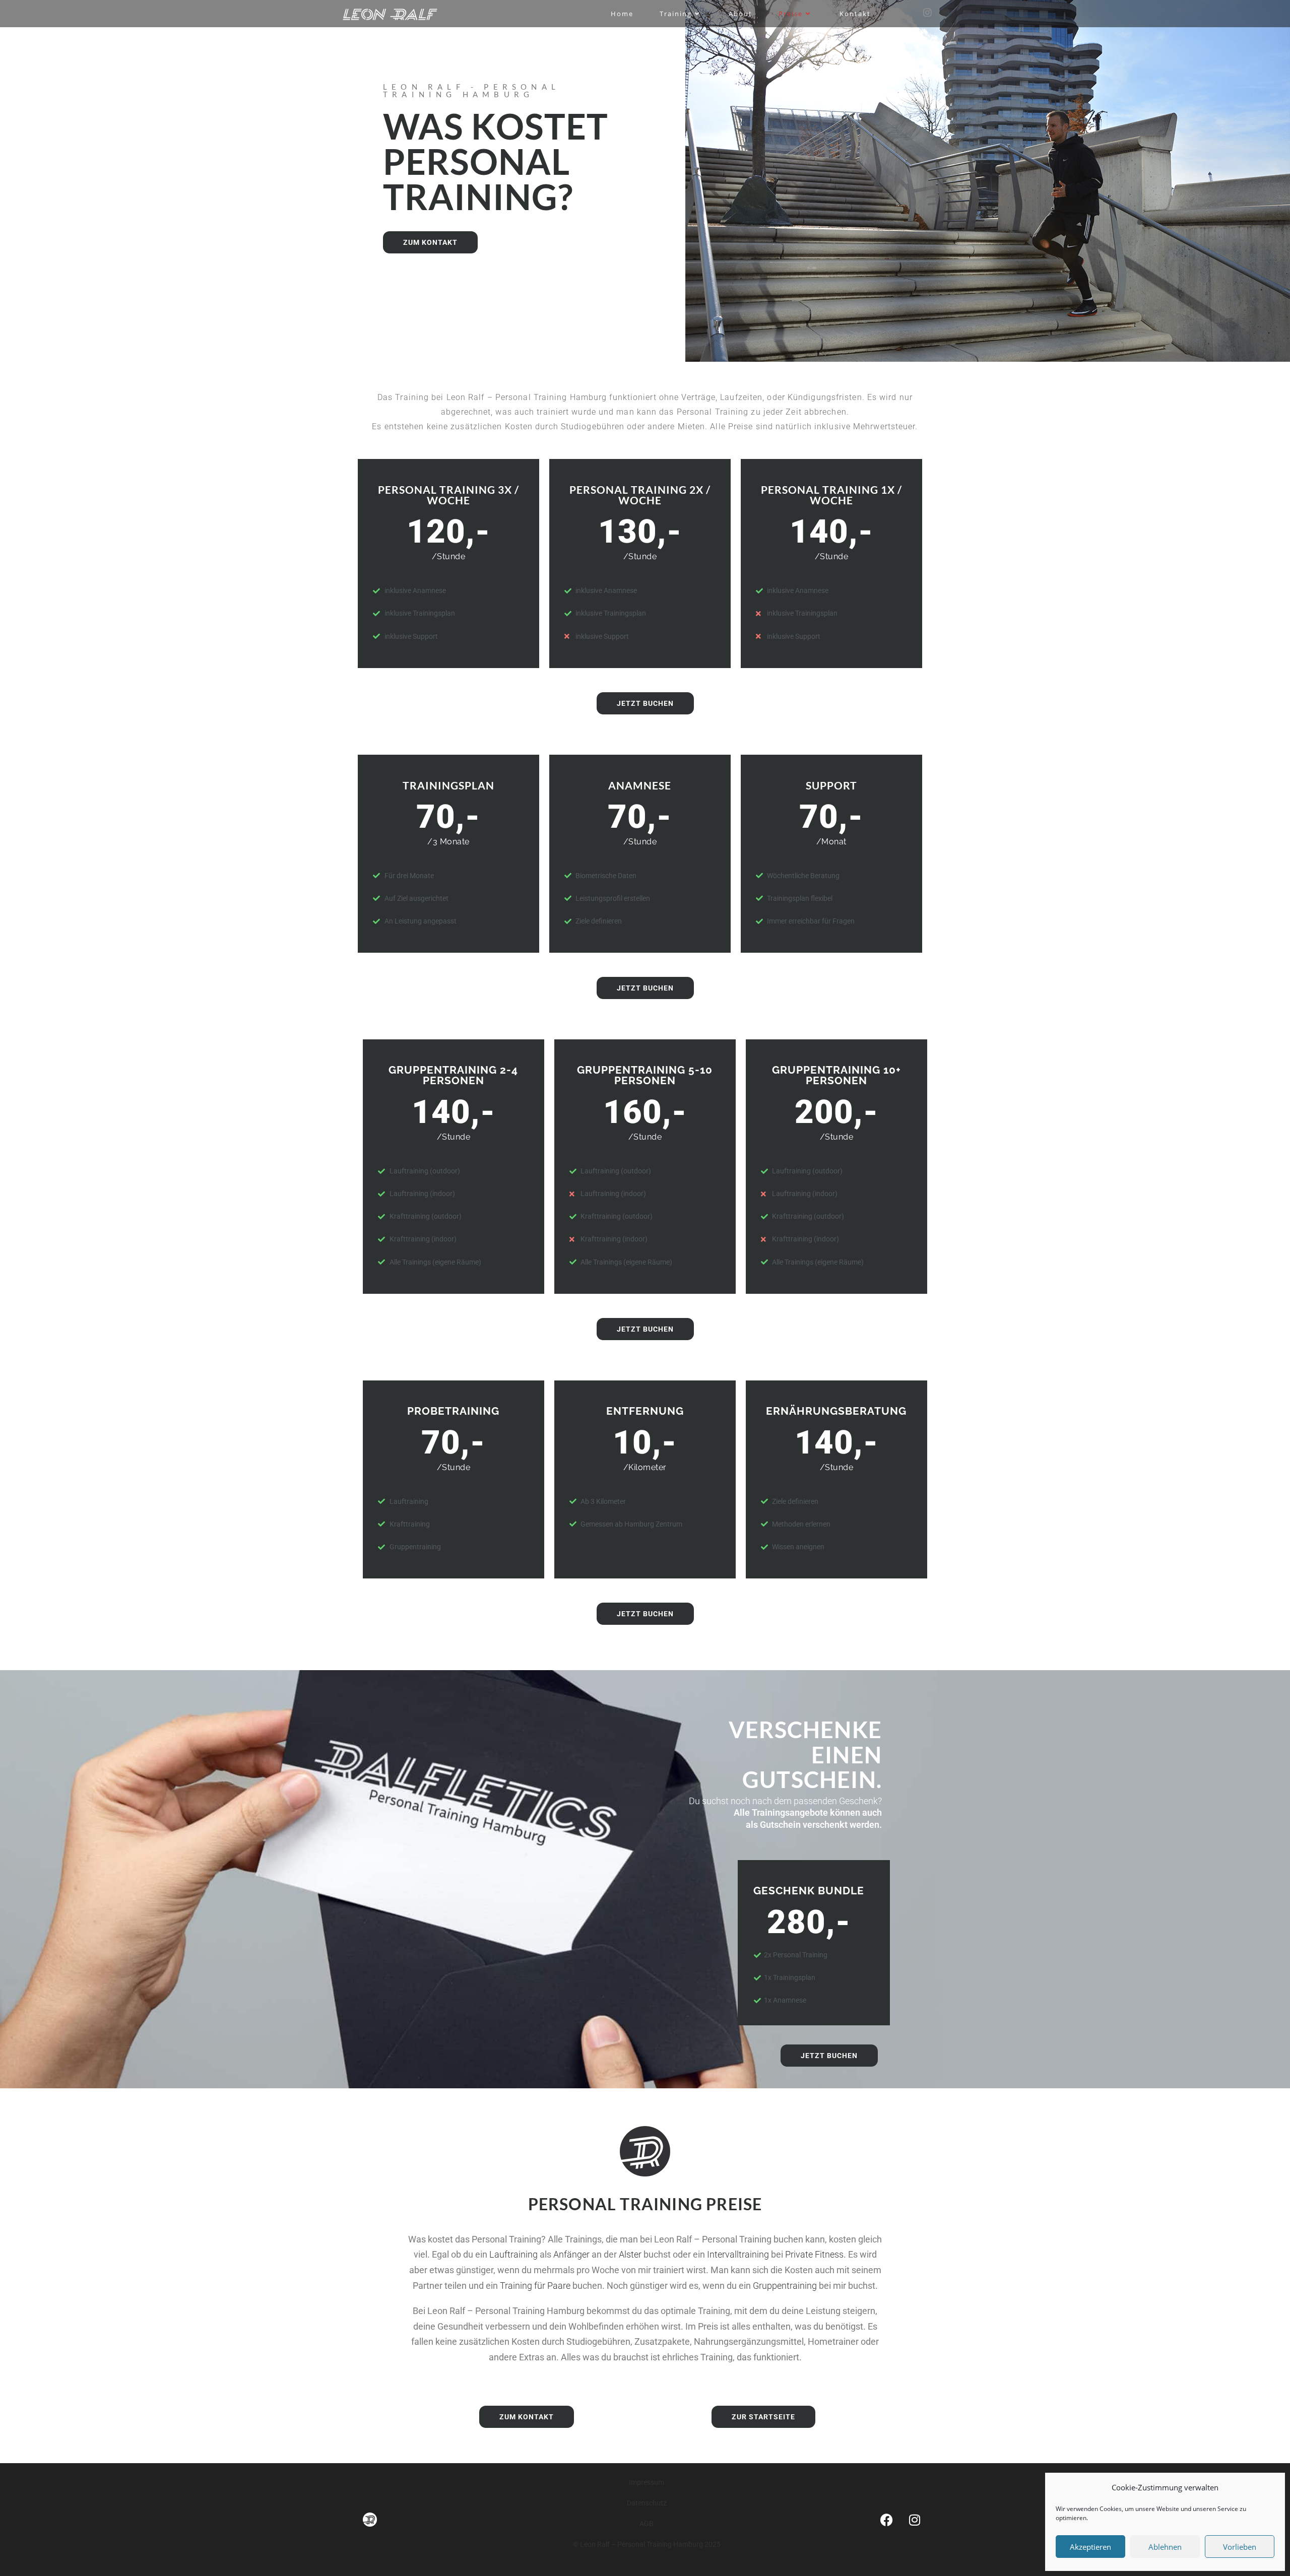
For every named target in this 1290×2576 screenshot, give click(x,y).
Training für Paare (535, 2286)
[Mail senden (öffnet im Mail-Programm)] (944, 13)
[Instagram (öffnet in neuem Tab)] (927, 13)
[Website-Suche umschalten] (899, 14)
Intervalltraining (738, 2254)
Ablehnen (1165, 2547)
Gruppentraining (785, 2286)
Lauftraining (513, 2254)
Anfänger (571, 2254)
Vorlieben (1240, 2547)
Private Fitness (814, 2254)
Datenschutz (647, 2503)
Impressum (647, 2482)
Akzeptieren (1090, 2547)
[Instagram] (915, 2520)
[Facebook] (887, 2520)
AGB (647, 2524)
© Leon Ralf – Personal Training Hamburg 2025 (647, 2544)
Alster (630, 2254)
